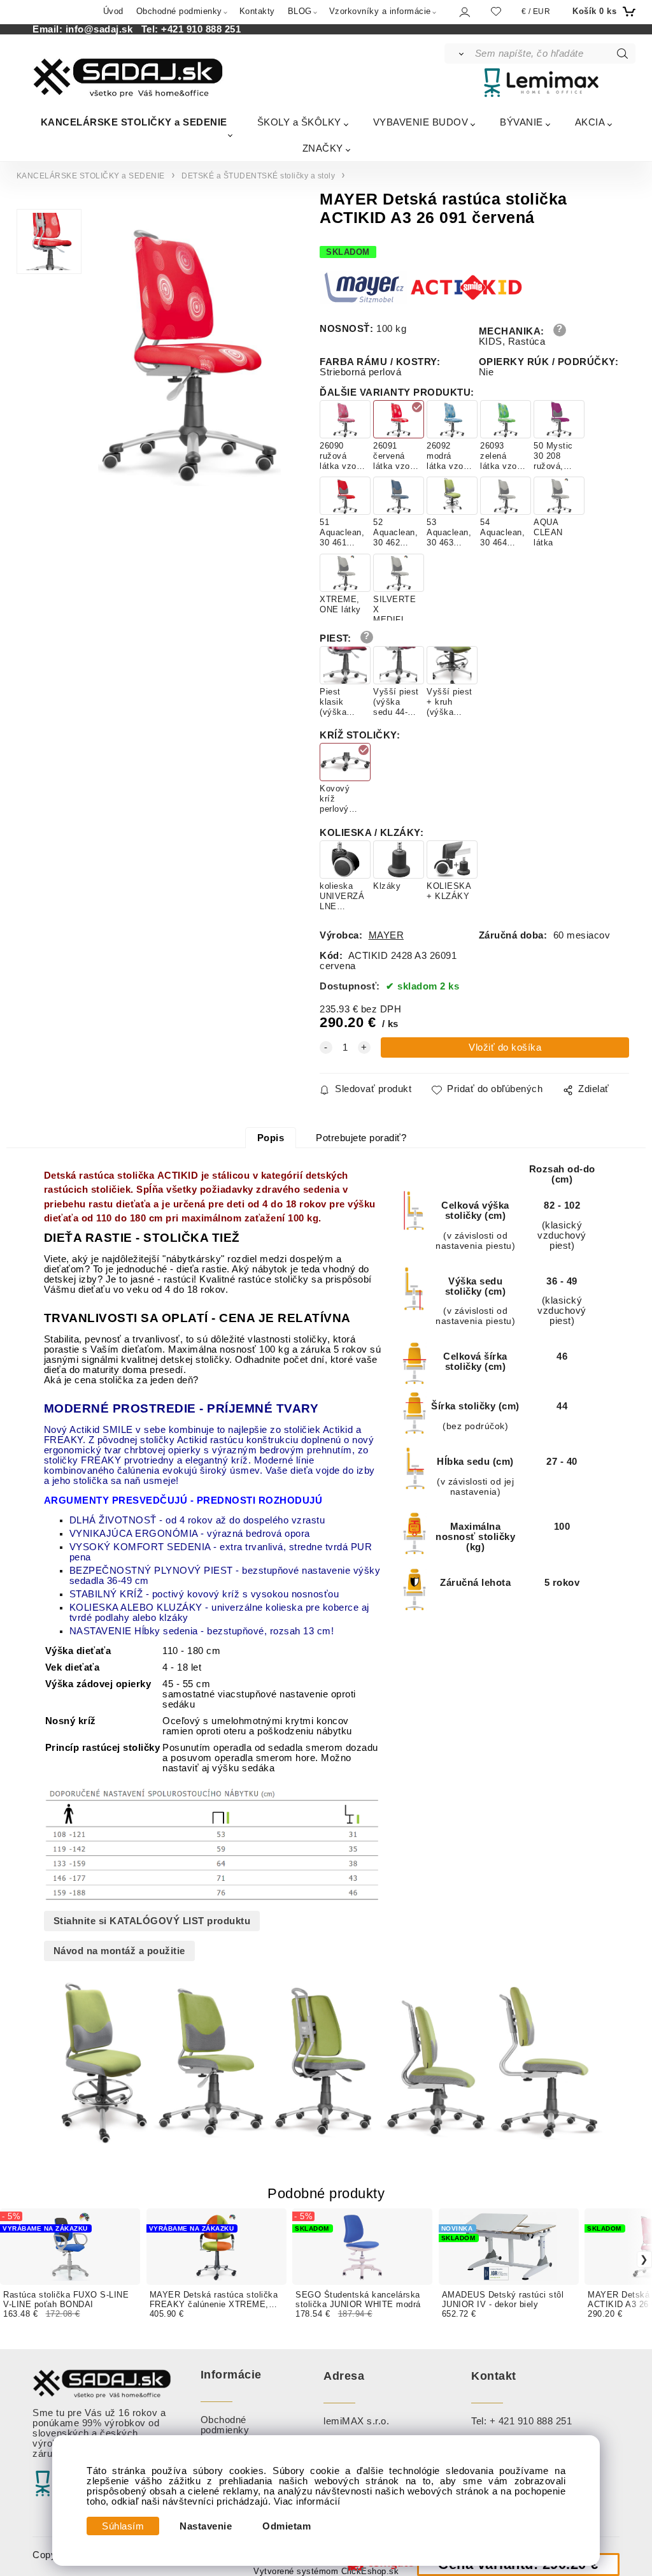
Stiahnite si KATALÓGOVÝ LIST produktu (152, 1921)
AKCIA (590, 122)
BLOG (300, 11)
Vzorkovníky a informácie (380, 11)
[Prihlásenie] (464, 12)
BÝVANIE (521, 122)
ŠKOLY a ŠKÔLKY (299, 122)
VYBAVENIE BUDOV (421, 122)
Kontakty (257, 11)
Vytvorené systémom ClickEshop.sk (326, 2572)
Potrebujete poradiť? (361, 1138)
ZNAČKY (323, 148)
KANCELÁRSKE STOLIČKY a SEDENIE (134, 122)
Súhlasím (123, 2526)
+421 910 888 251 (201, 29)
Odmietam (287, 2526)
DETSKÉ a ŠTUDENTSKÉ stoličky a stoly (258, 176)
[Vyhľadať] (459, 54)
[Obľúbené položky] (496, 11)
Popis (271, 1138)
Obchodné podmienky (179, 11)
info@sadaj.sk (102, 29)
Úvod (113, 11)
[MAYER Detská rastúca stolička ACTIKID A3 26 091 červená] (188, 351)
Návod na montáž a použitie (119, 1951)
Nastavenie (206, 2526)
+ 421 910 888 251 (531, 2421)
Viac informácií (307, 2501)
